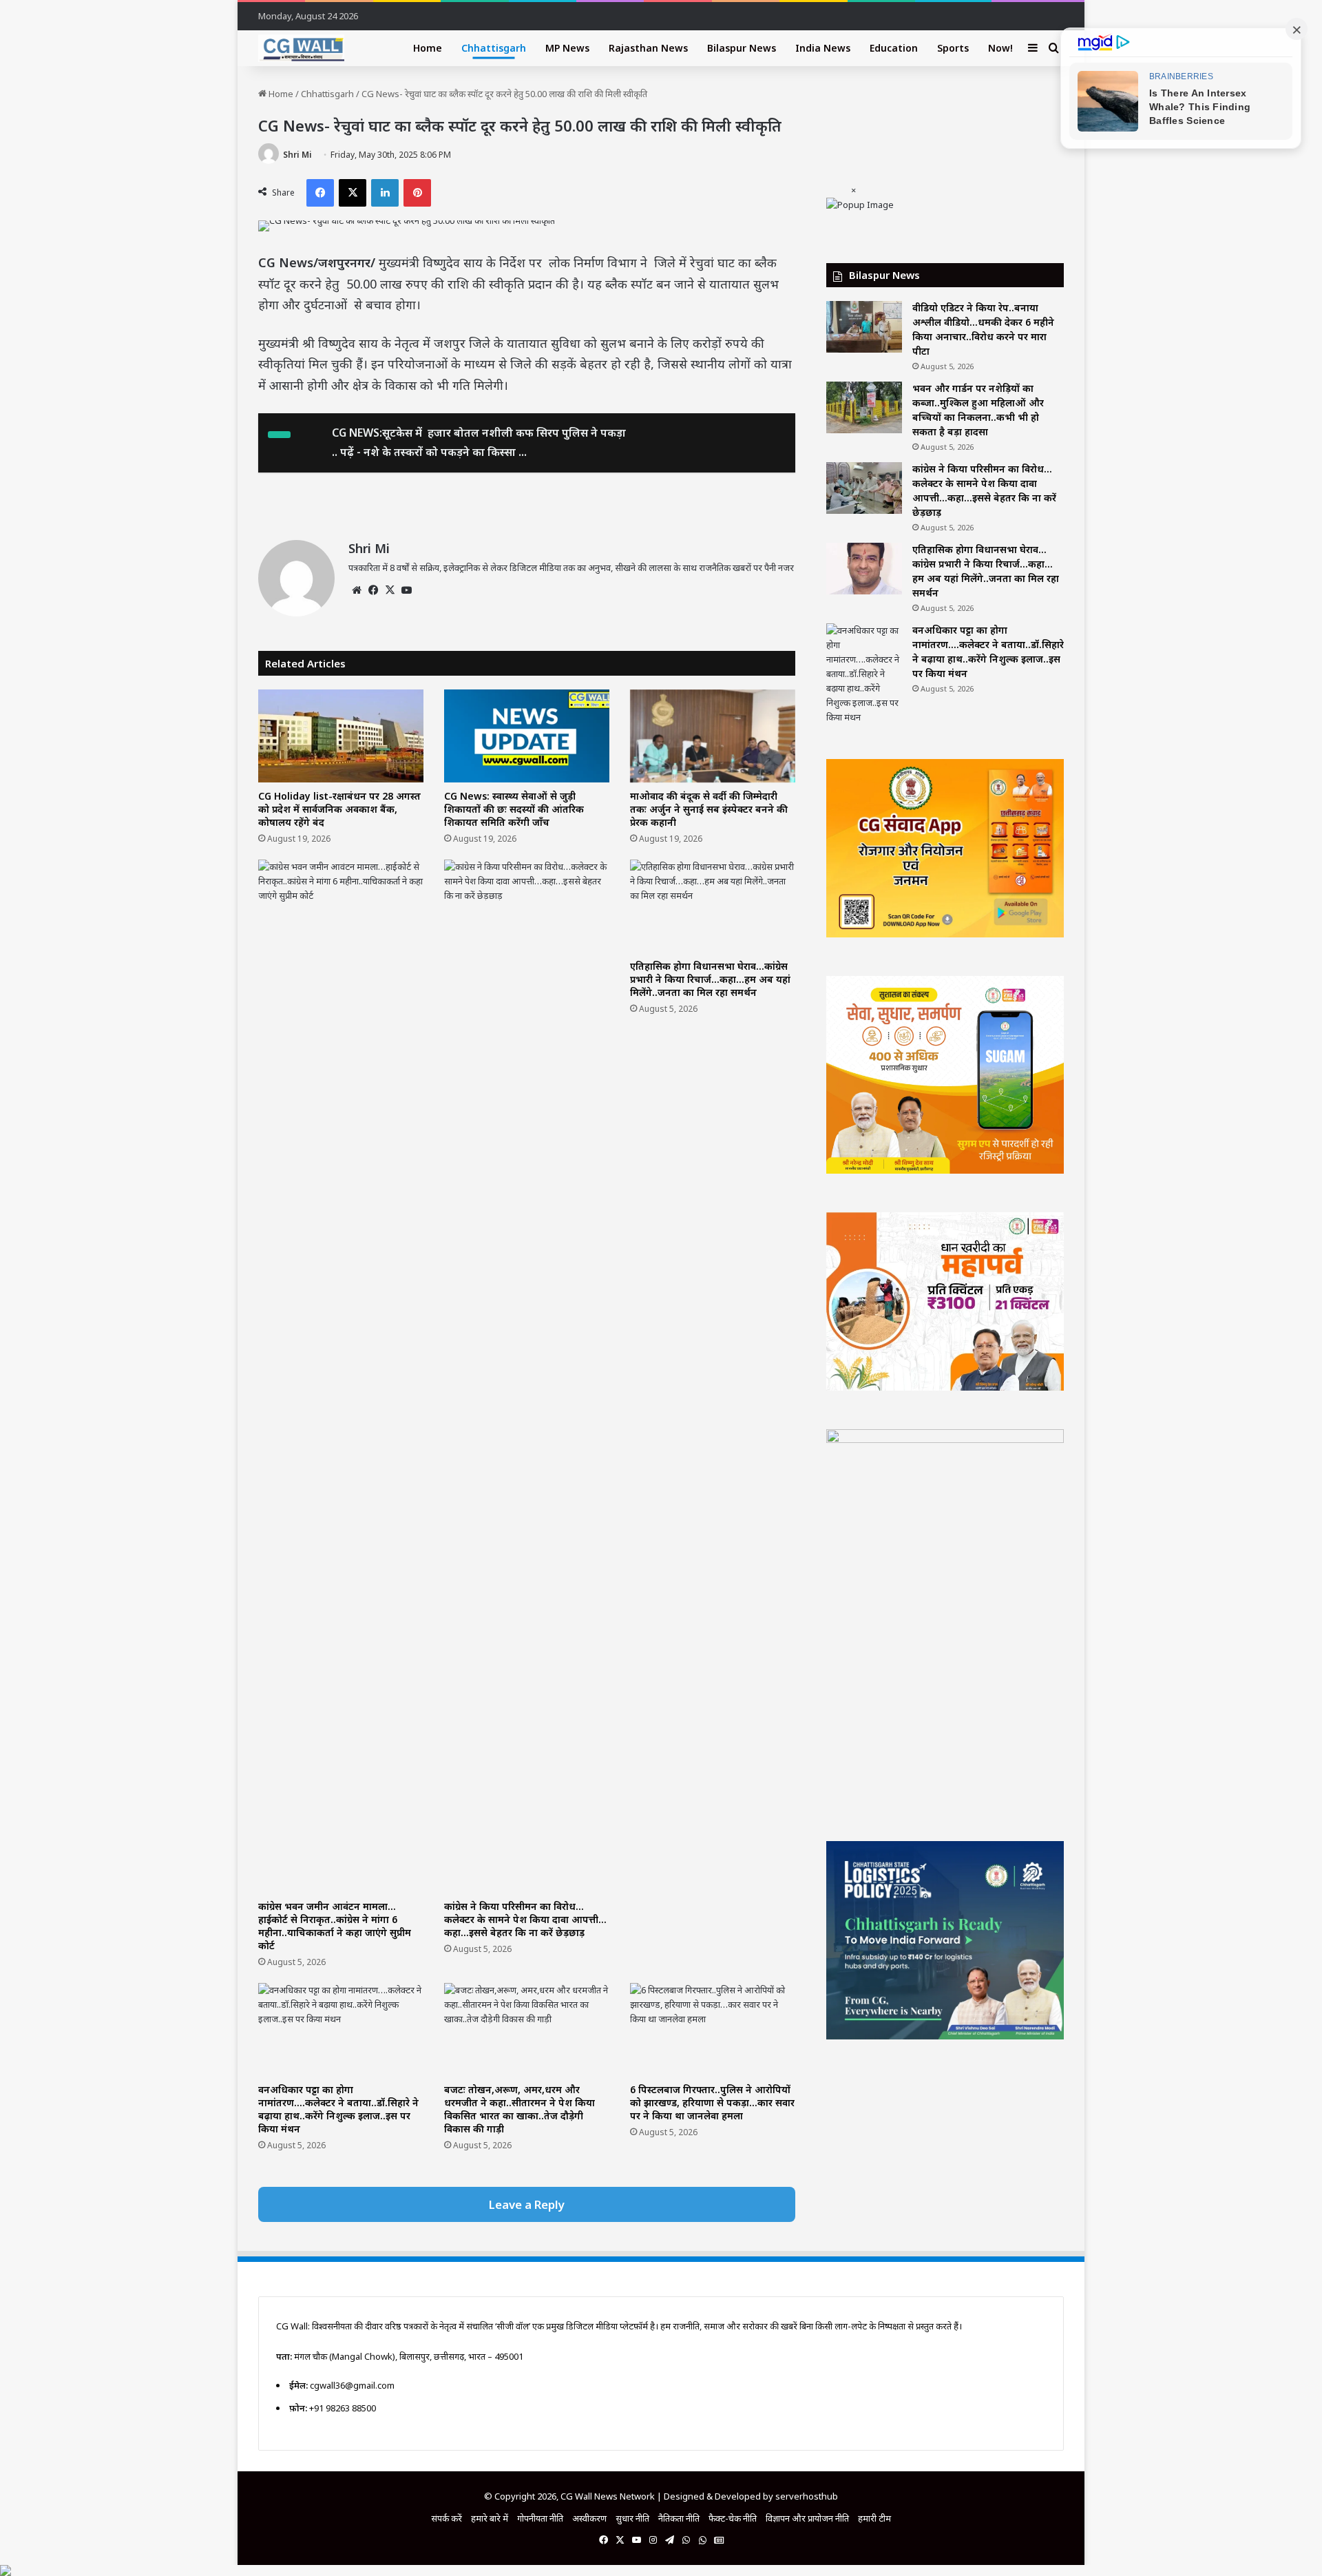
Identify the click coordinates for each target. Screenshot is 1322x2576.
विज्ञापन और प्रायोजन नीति (807, 2518)
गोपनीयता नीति (540, 2518)
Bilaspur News (742, 48)
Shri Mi (297, 155)
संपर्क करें (447, 2518)
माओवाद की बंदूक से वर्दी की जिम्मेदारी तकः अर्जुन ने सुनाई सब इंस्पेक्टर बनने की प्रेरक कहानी (709, 809)
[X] (390, 590)
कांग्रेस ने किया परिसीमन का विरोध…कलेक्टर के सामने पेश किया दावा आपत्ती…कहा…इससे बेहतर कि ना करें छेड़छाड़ (525, 1919)
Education (894, 48)
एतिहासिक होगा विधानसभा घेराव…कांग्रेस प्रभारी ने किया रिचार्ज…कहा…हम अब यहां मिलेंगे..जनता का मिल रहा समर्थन (710, 979)
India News (823, 48)
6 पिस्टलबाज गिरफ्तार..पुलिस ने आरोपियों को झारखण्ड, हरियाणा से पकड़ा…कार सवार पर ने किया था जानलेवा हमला (712, 2102)
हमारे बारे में (490, 2518)
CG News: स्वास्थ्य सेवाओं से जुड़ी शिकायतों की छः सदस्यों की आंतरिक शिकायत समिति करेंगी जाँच (514, 809)
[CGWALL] (301, 48)
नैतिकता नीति (679, 2518)
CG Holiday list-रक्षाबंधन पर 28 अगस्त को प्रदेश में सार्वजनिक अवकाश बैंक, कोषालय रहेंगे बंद (339, 809)
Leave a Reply (527, 2204)
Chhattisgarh (494, 48)
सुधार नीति (632, 2518)
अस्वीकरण (589, 2518)
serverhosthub (807, 2496)
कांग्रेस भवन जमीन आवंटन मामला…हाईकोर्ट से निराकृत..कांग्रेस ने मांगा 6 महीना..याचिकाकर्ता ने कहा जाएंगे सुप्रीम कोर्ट (335, 1926)
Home (428, 48)
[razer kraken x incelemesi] (661, 2570)
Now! (1000, 48)
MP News (567, 48)
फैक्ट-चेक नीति (733, 2518)
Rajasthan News (648, 48)
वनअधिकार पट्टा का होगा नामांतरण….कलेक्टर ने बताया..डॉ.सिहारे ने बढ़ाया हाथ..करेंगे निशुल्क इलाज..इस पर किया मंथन (338, 2109)
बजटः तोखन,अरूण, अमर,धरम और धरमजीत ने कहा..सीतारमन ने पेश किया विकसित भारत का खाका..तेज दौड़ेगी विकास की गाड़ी (520, 2109)
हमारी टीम (874, 2518)
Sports (953, 48)
